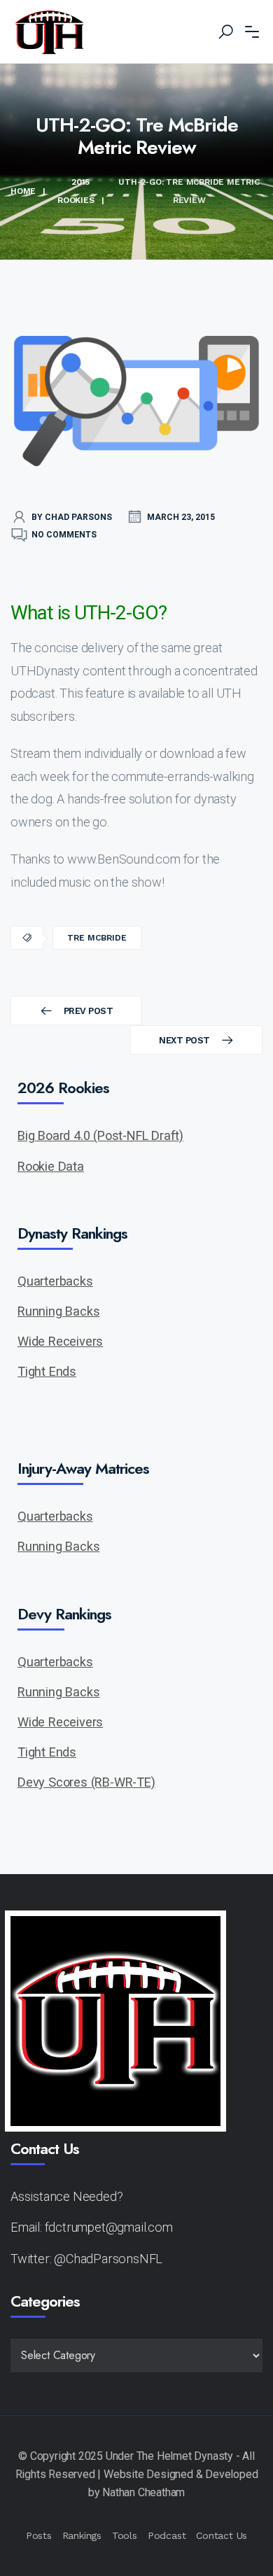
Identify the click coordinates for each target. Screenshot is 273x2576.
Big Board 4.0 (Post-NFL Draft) (100, 1135)
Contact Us (222, 2535)
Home (23, 191)
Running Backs (58, 1311)
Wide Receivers (60, 1341)
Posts (39, 2535)
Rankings (82, 2535)
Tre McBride (97, 938)
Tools (125, 2535)
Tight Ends (47, 1371)
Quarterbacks (55, 1281)
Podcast (167, 2535)
